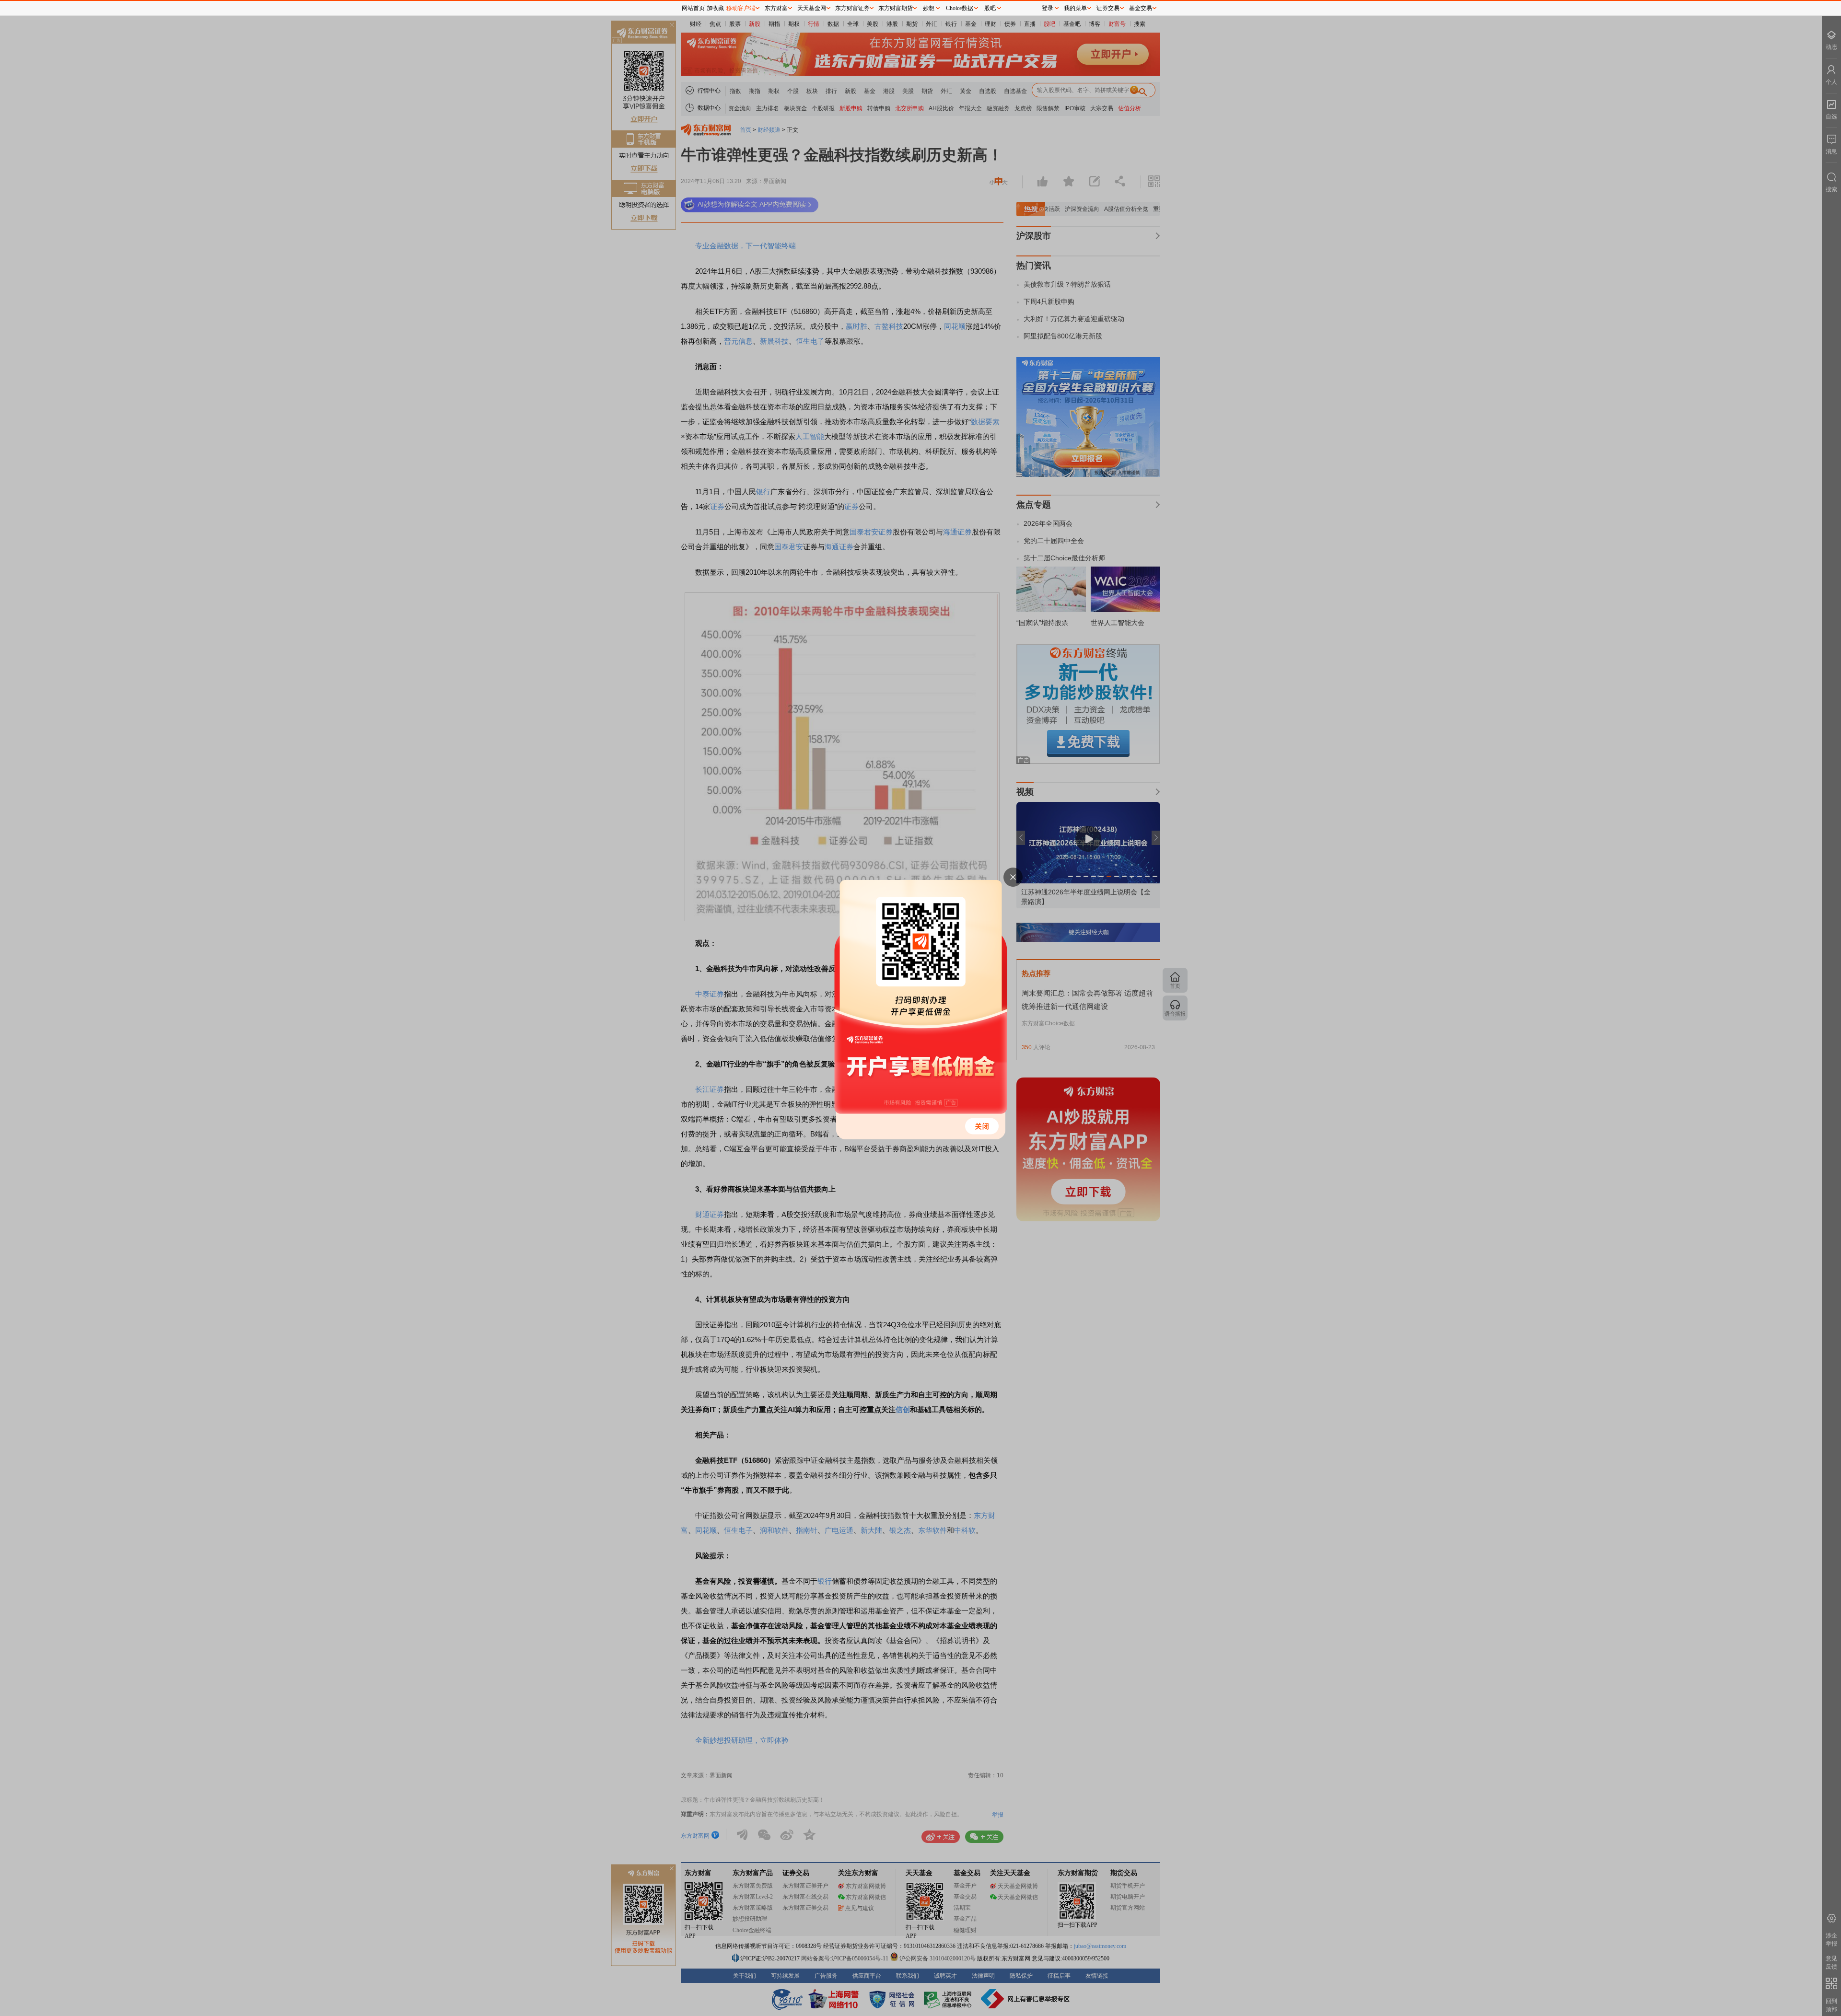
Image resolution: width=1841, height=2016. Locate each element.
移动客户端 (741, 8)
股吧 (990, 8)
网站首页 (693, 8)
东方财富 (776, 8)
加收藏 (715, 8)
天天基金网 (812, 8)
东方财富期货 (896, 8)
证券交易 (1108, 8)
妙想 (929, 8)
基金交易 (1141, 8)
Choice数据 (960, 8)
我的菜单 (1075, 8)
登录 (1048, 8)
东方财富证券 (852, 8)
